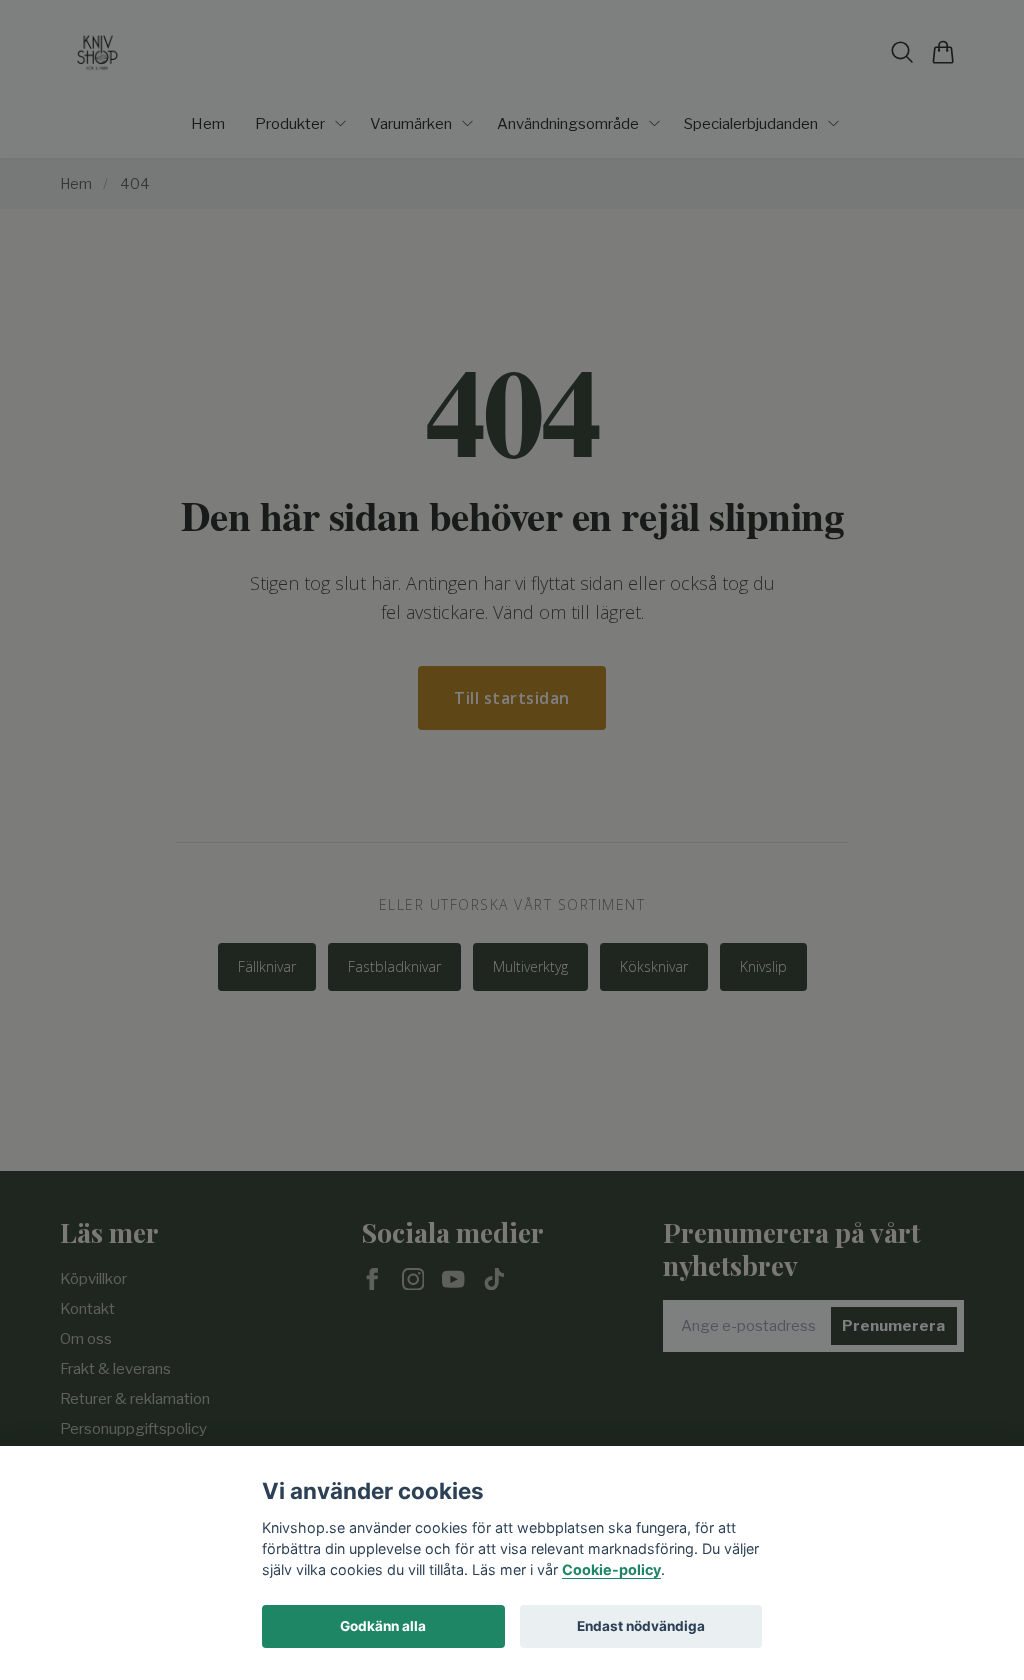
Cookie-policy (611, 1569)
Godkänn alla (383, 1626)
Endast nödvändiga (641, 1626)
